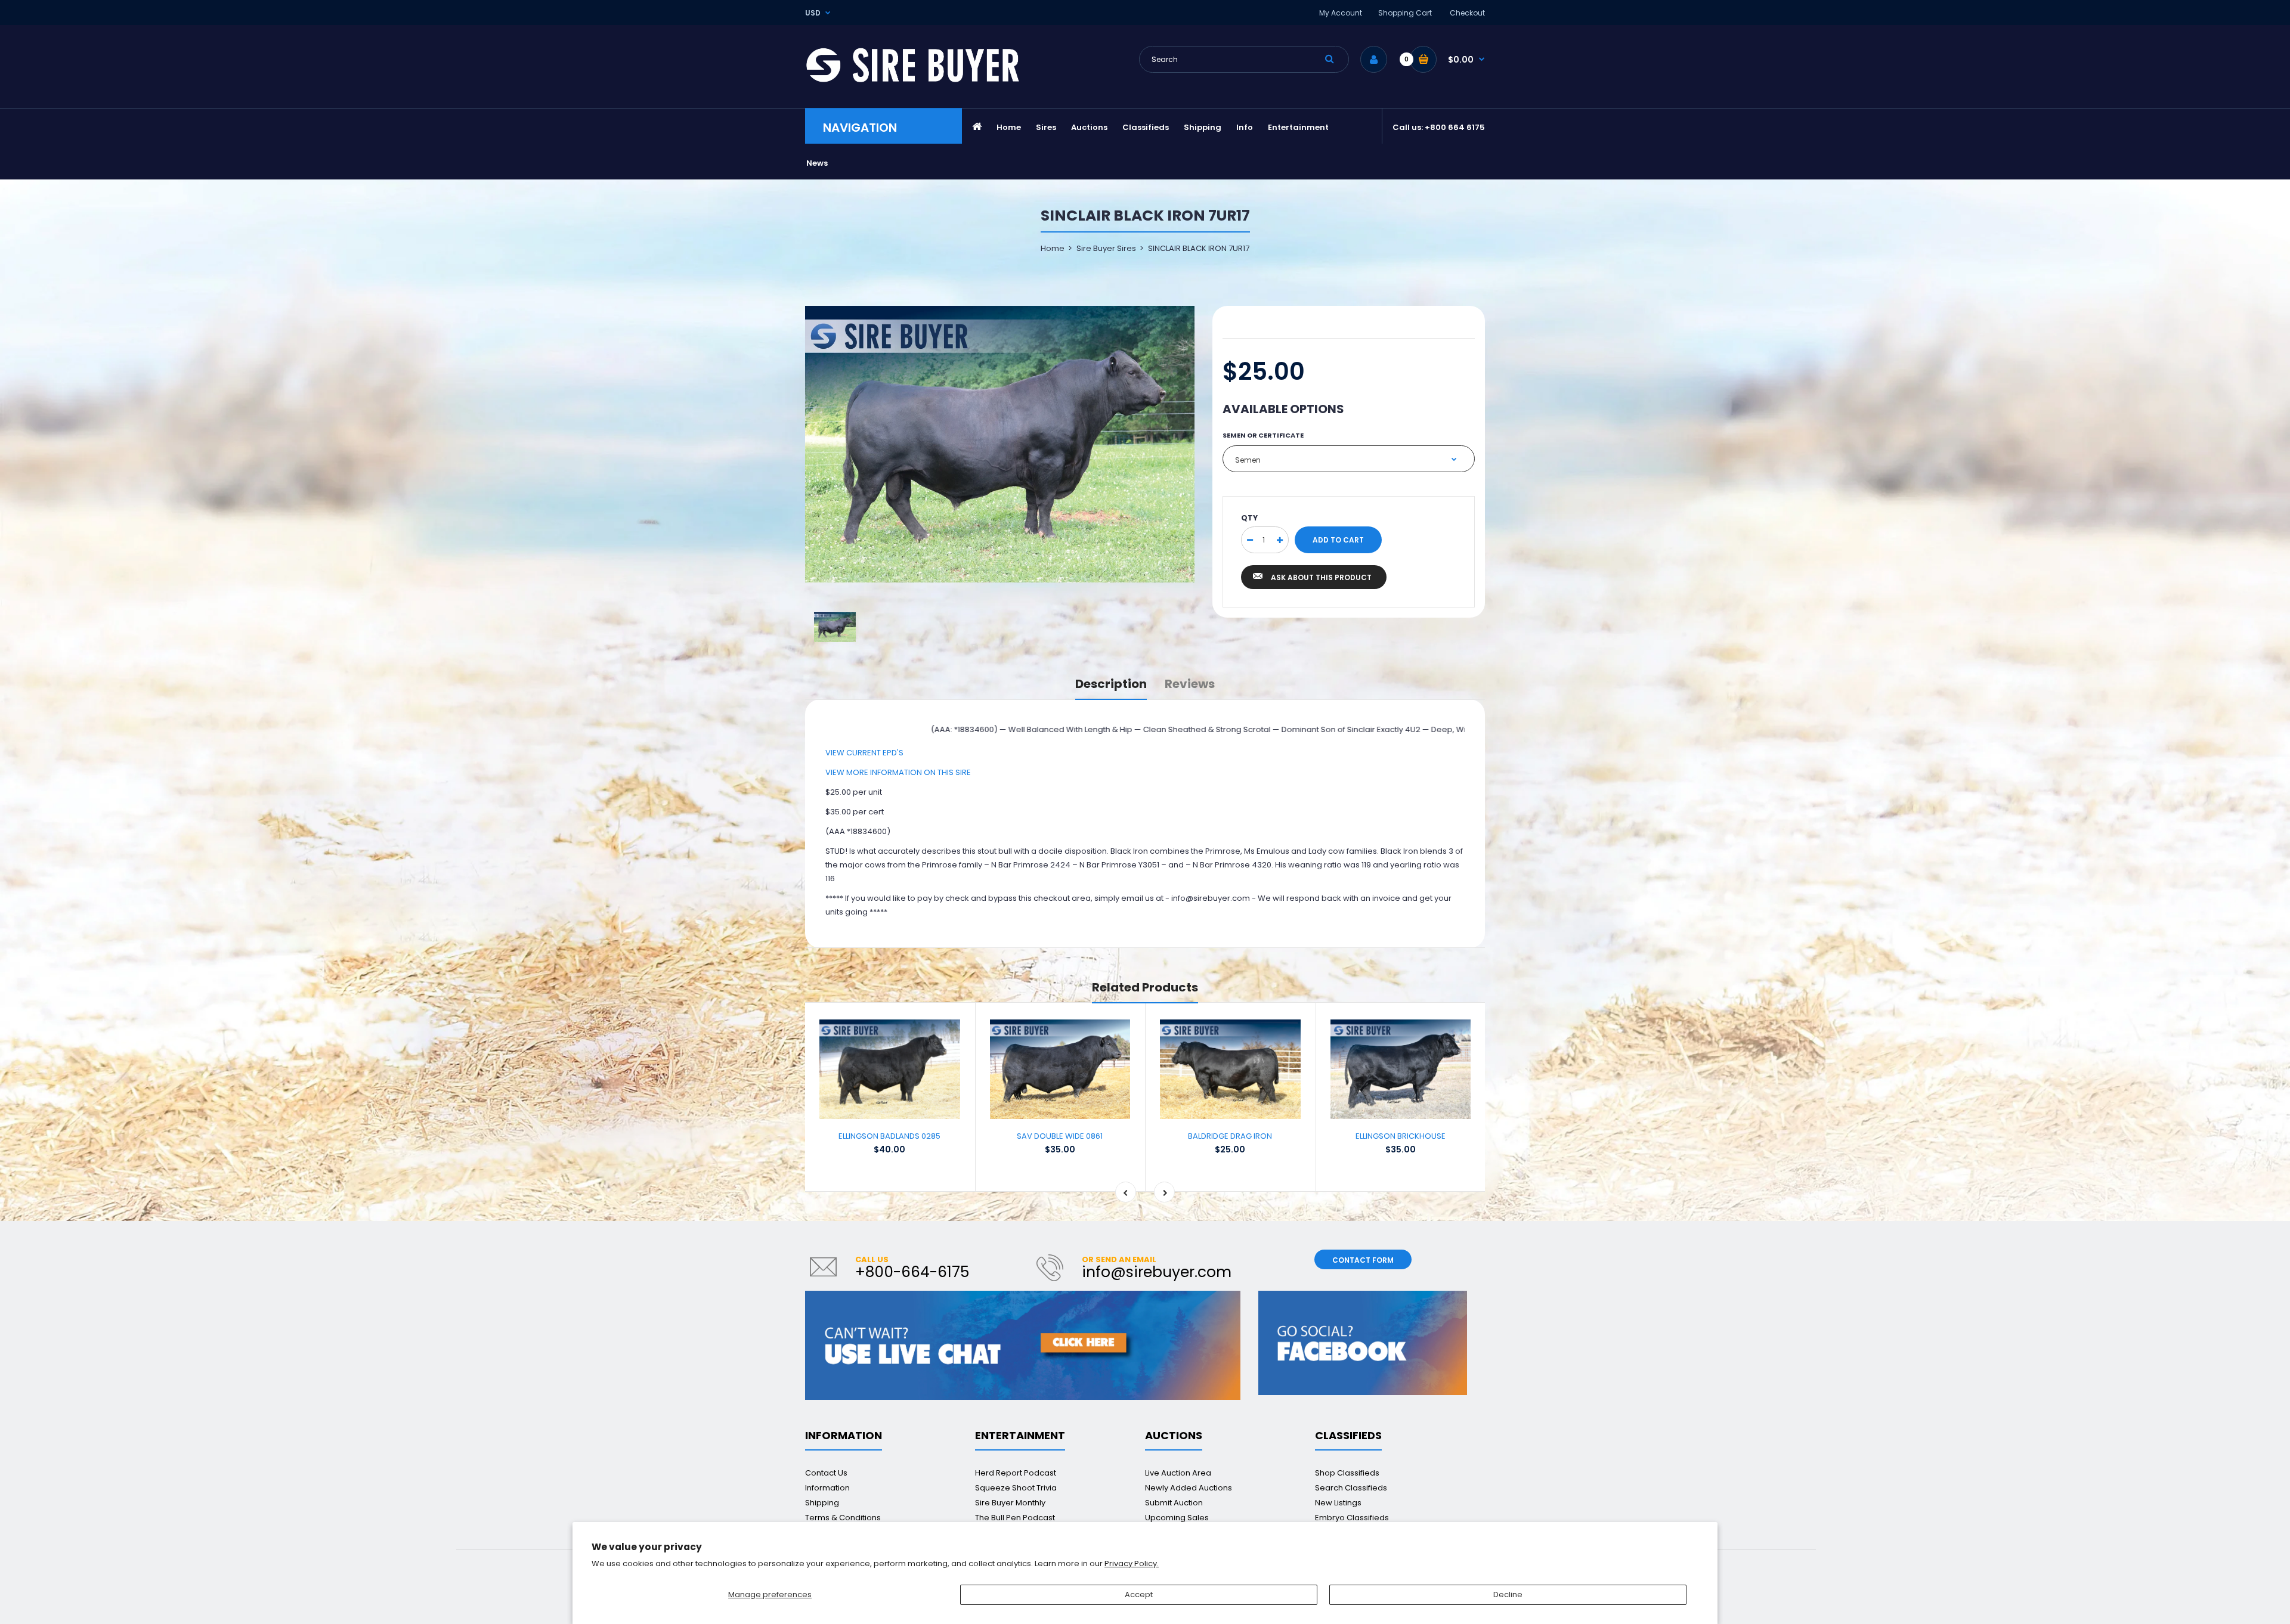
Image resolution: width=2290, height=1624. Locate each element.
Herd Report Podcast (1016, 1473)
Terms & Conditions (843, 1518)
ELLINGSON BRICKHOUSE (1401, 1136)
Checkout (1467, 13)
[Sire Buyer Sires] (912, 80)
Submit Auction (1174, 1503)
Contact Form (1363, 1260)
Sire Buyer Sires (1106, 248)
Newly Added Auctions (1189, 1488)
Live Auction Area (1178, 1473)
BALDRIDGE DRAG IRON (1230, 1136)
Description (1111, 684)
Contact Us (826, 1473)
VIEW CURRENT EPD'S (864, 753)
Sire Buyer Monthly (1010, 1503)
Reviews (1190, 684)
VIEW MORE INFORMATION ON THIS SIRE (898, 772)
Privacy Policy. (1132, 1563)
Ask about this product (1321, 577)
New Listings (1338, 1503)
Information (827, 1488)
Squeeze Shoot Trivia (1016, 1488)
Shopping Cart (1405, 13)
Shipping (822, 1503)
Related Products (1145, 987)
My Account (1341, 13)
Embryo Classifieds (1352, 1518)
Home (1053, 248)
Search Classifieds (1351, 1488)
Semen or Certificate (1263, 435)
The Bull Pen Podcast (1015, 1518)
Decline (1508, 1594)
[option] (1000, 444)
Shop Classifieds (1347, 1473)
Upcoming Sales (1177, 1518)
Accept (1139, 1594)
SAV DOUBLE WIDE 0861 (1060, 1136)
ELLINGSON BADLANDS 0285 (889, 1136)
